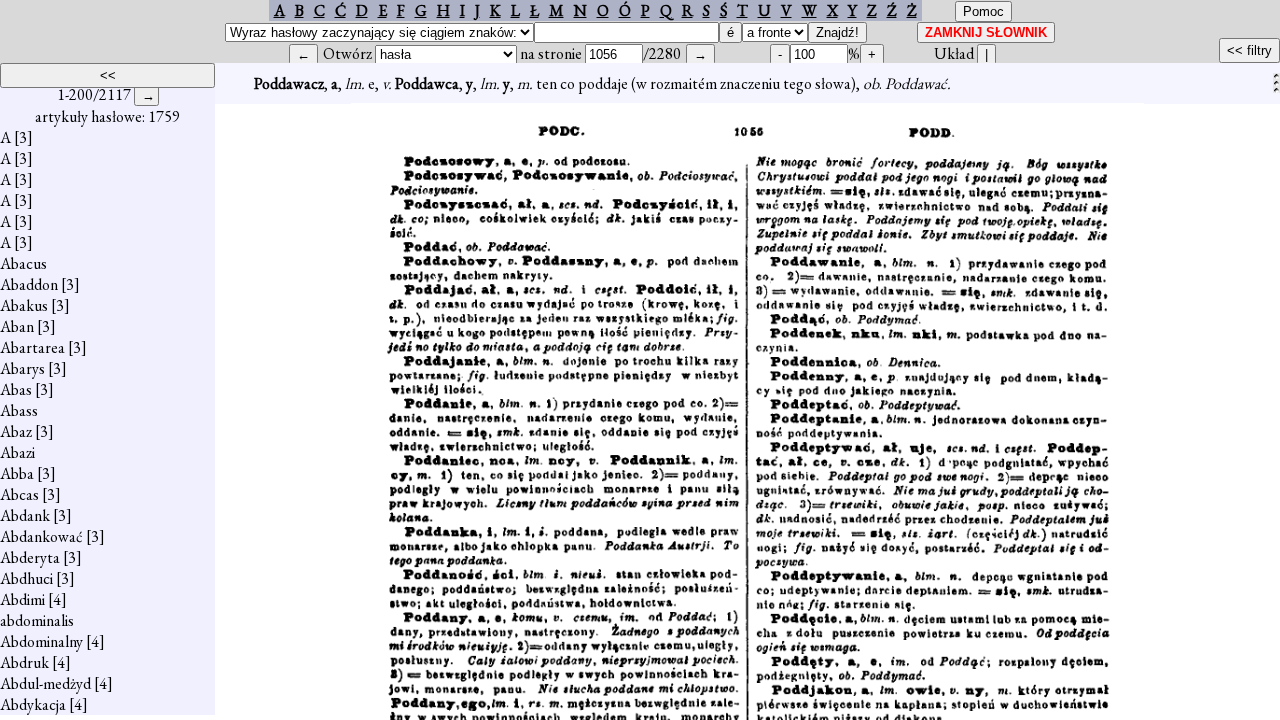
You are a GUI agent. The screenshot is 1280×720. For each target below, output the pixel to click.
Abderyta (30, 557)
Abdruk (24, 662)
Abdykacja (33, 704)
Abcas (19, 494)
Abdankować (41, 536)
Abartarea (32, 347)
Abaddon (29, 284)
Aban (17, 326)
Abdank (25, 515)
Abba (17, 473)
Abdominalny (41, 641)
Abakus (24, 305)
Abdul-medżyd (45, 683)
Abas (16, 389)
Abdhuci (26, 578)
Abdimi (22, 599)
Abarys (22, 368)
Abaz (16, 431)
